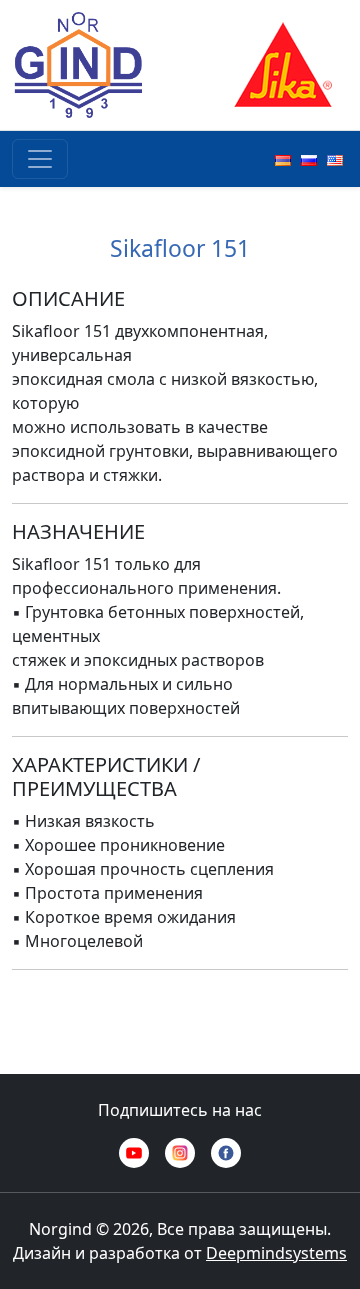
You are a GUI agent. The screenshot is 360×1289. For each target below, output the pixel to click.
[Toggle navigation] (40, 159)
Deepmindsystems (276, 1253)
